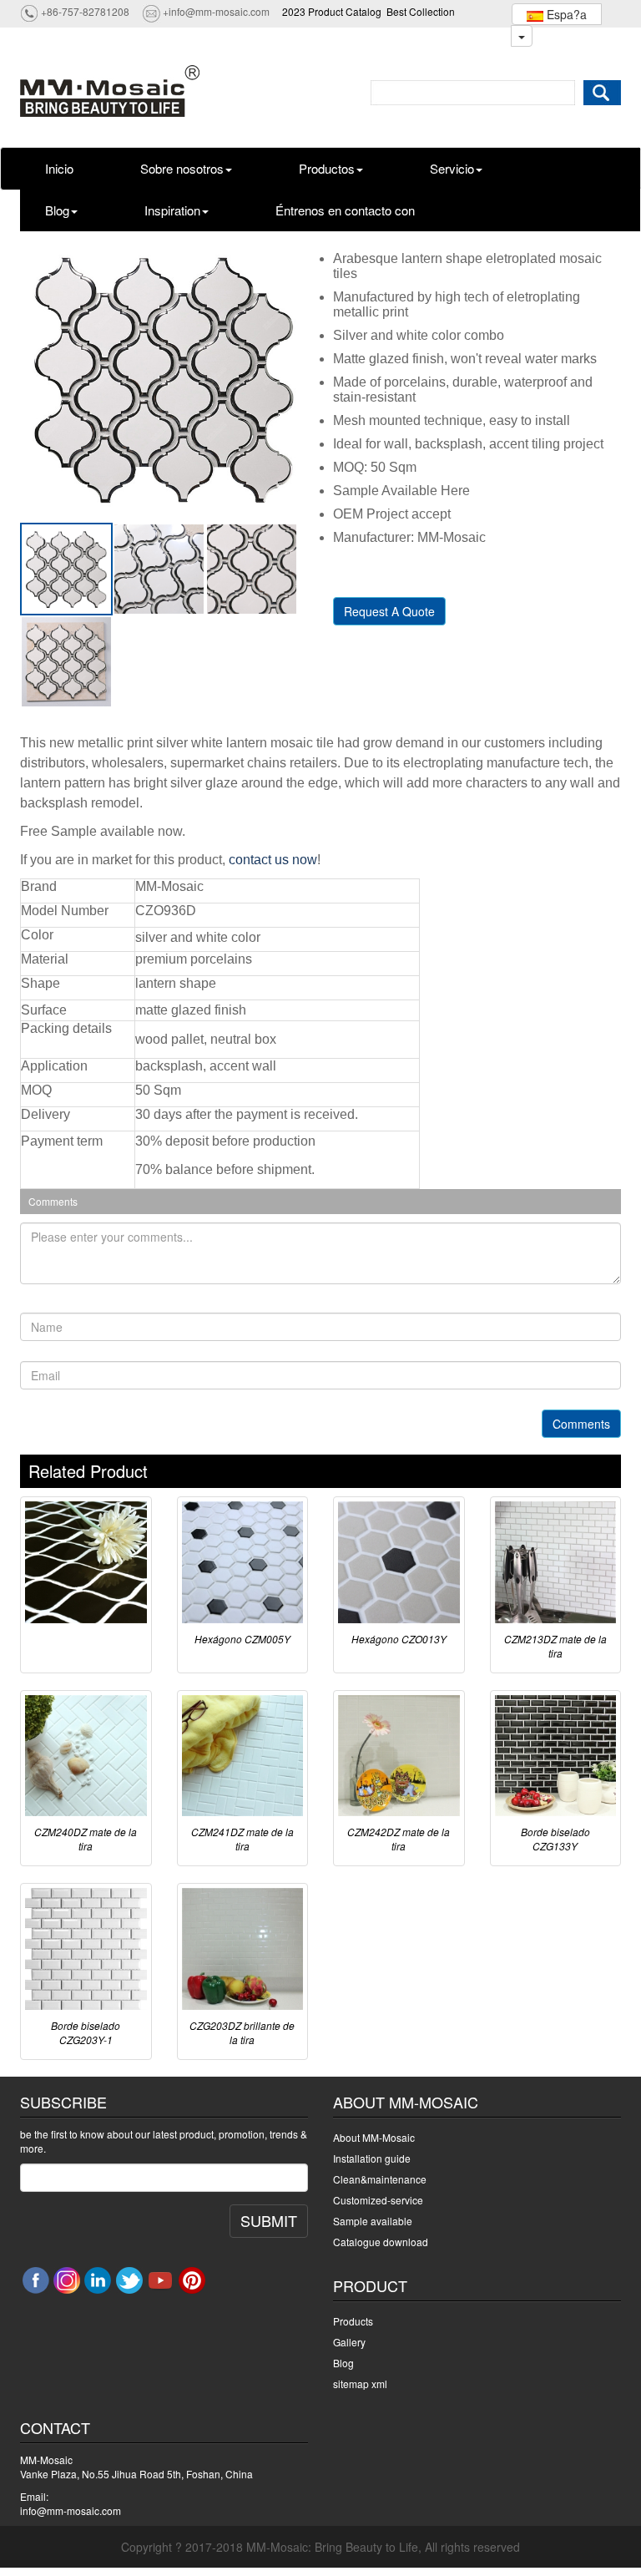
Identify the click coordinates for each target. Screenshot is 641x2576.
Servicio (452, 168)
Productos (327, 168)
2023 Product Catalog (332, 11)
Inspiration (172, 210)
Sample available (373, 2221)
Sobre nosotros (182, 168)
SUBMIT (269, 2220)
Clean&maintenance (380, 2179)
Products (353, 2321)
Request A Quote (389, 611)
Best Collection (421, 11)
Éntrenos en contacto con (345, 210)
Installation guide (372, 2158)
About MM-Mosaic (374, 2137)
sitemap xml (360, 2384)
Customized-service (378, 2200)
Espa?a (565, 14)
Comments (581, 1424)
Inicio (59, 168)
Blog (57, 210)
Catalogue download (381, 2242)
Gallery (349, 2342)
